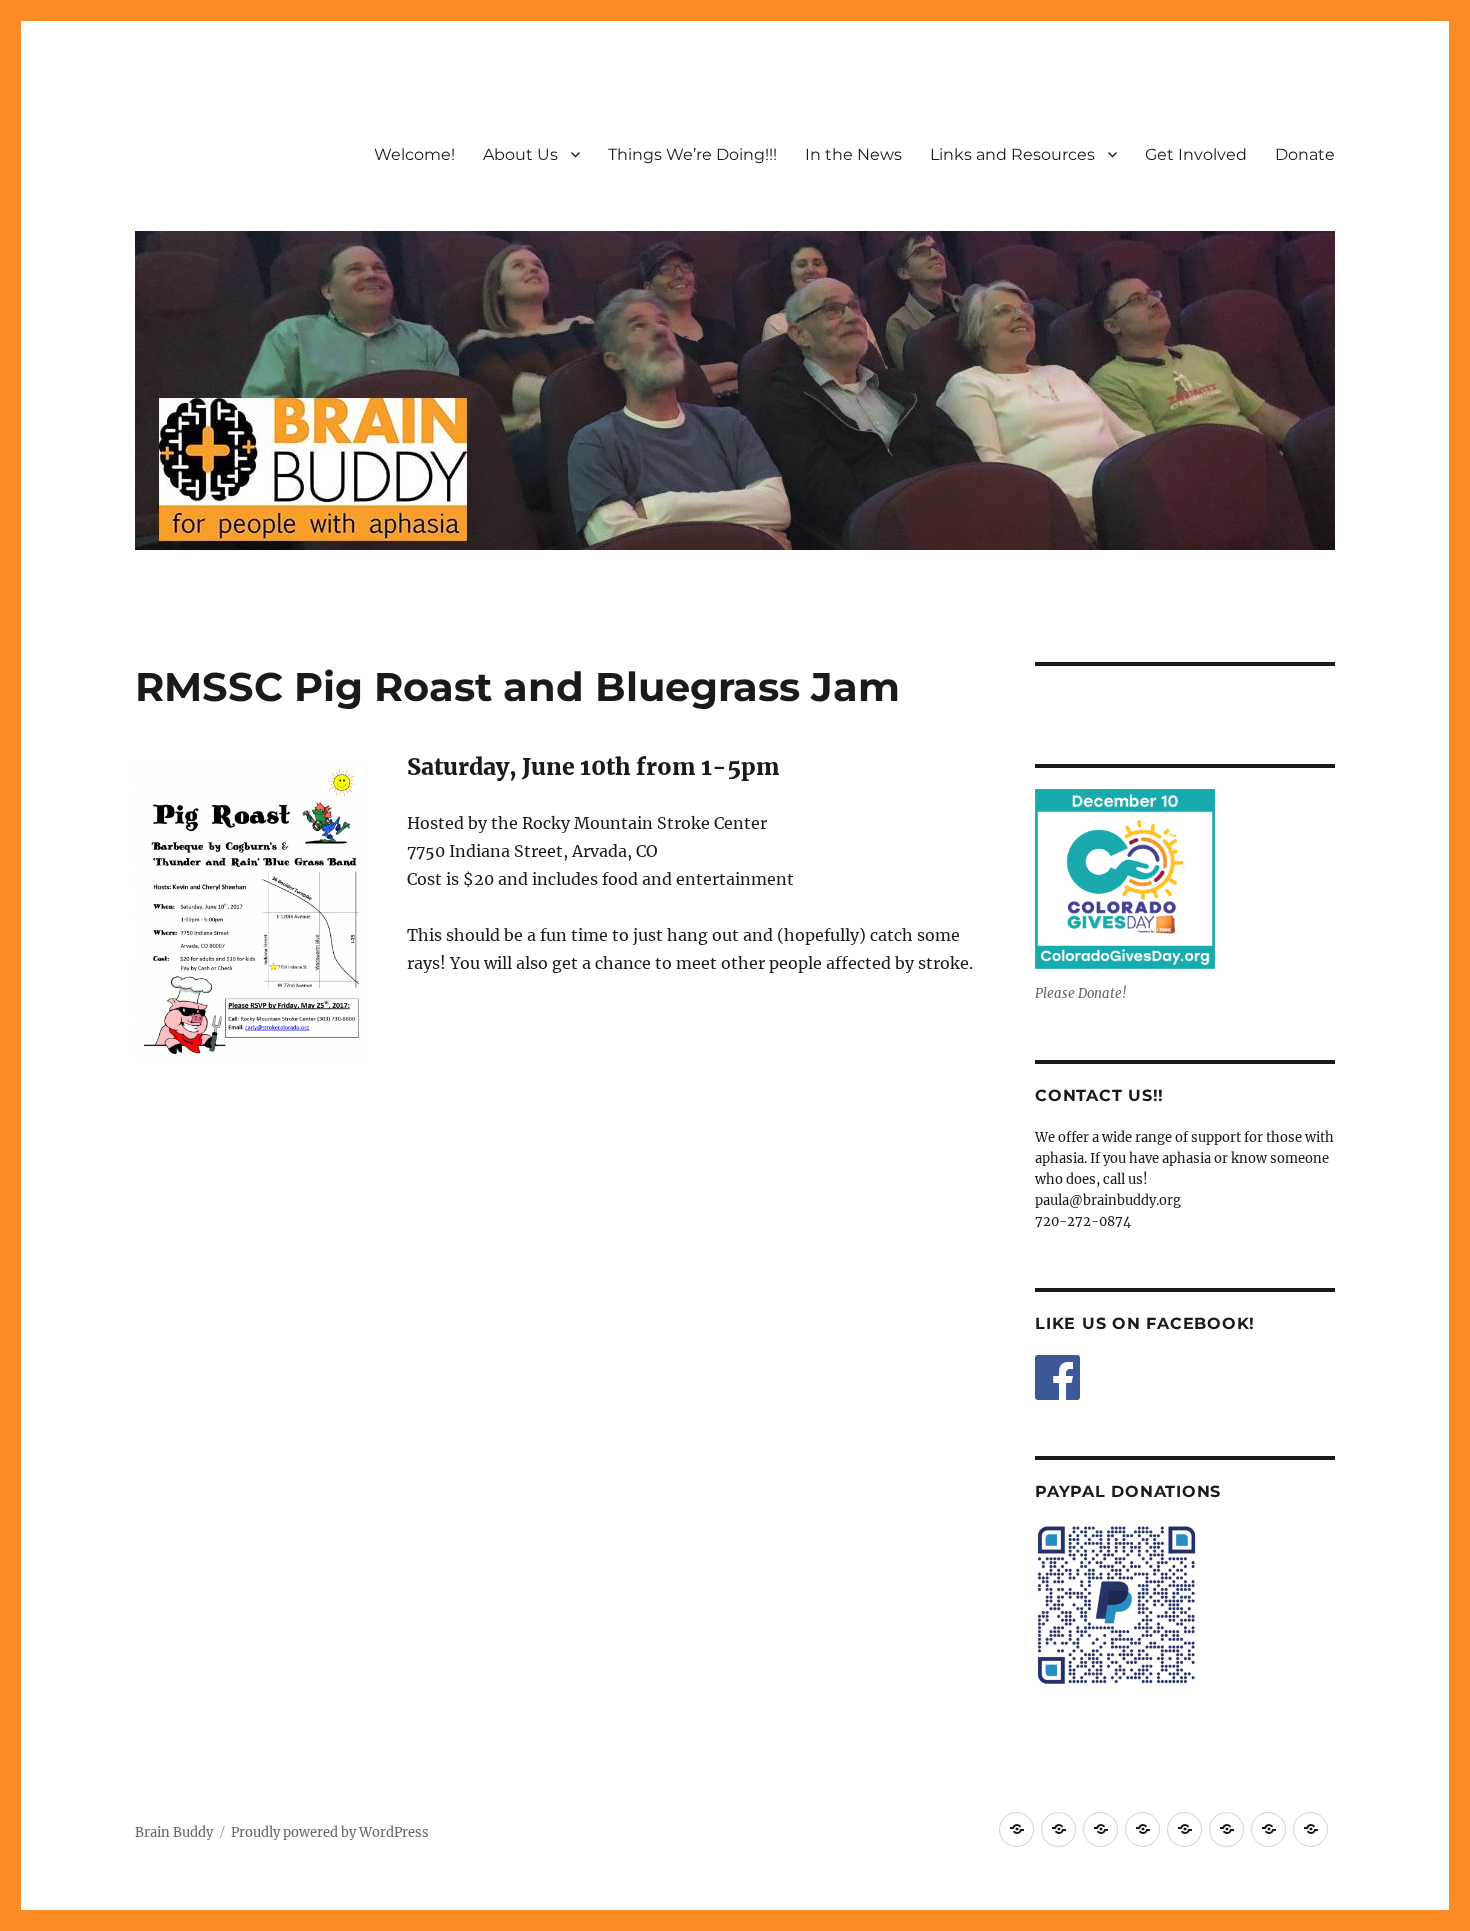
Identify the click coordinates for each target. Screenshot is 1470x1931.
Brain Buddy (174, 1832)
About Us (520, 154)
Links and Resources (1012, 154)
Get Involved (1196, 154)
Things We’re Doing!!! (692, 154)
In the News (853, 154)
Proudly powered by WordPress (330, 1832)
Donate (1305, 154)
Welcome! (414, 154)
